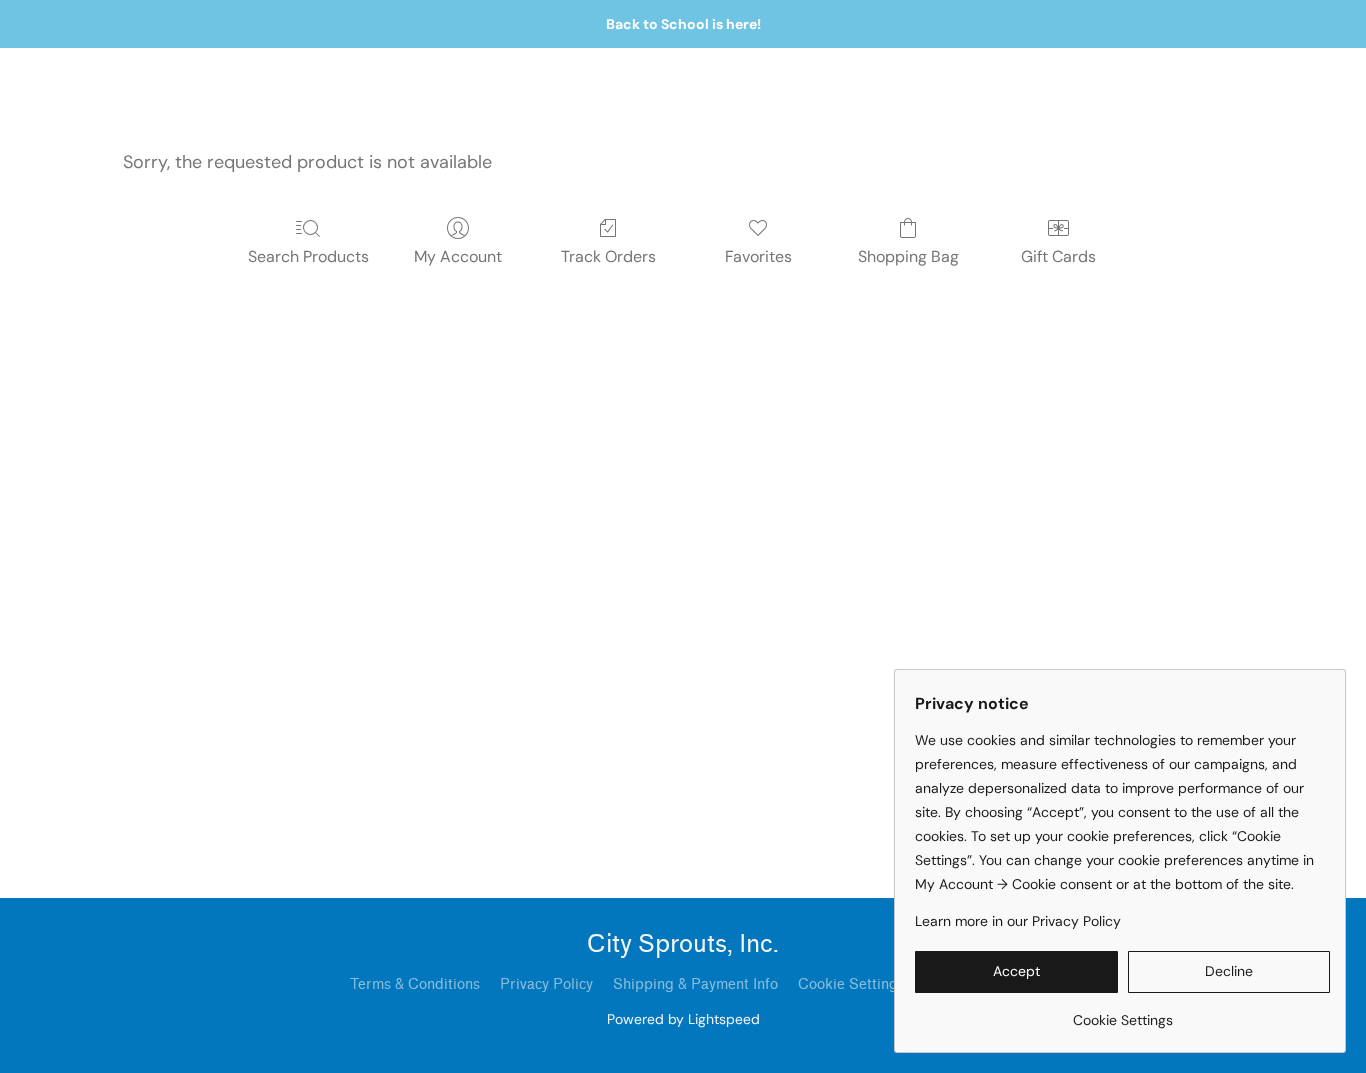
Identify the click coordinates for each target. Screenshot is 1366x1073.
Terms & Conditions (415, 984)
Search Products (308, 256)
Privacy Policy (546, 984)
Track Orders (608, 256)
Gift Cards (1058, 256)
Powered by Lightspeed (683, 1019)
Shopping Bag (908, 256)
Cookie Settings (851, 984)
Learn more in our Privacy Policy (1018, 921)
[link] (1122, 1012)
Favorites (758, 256)
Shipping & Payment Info (695, 984)
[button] (1016, 972)
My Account (458, 256)
